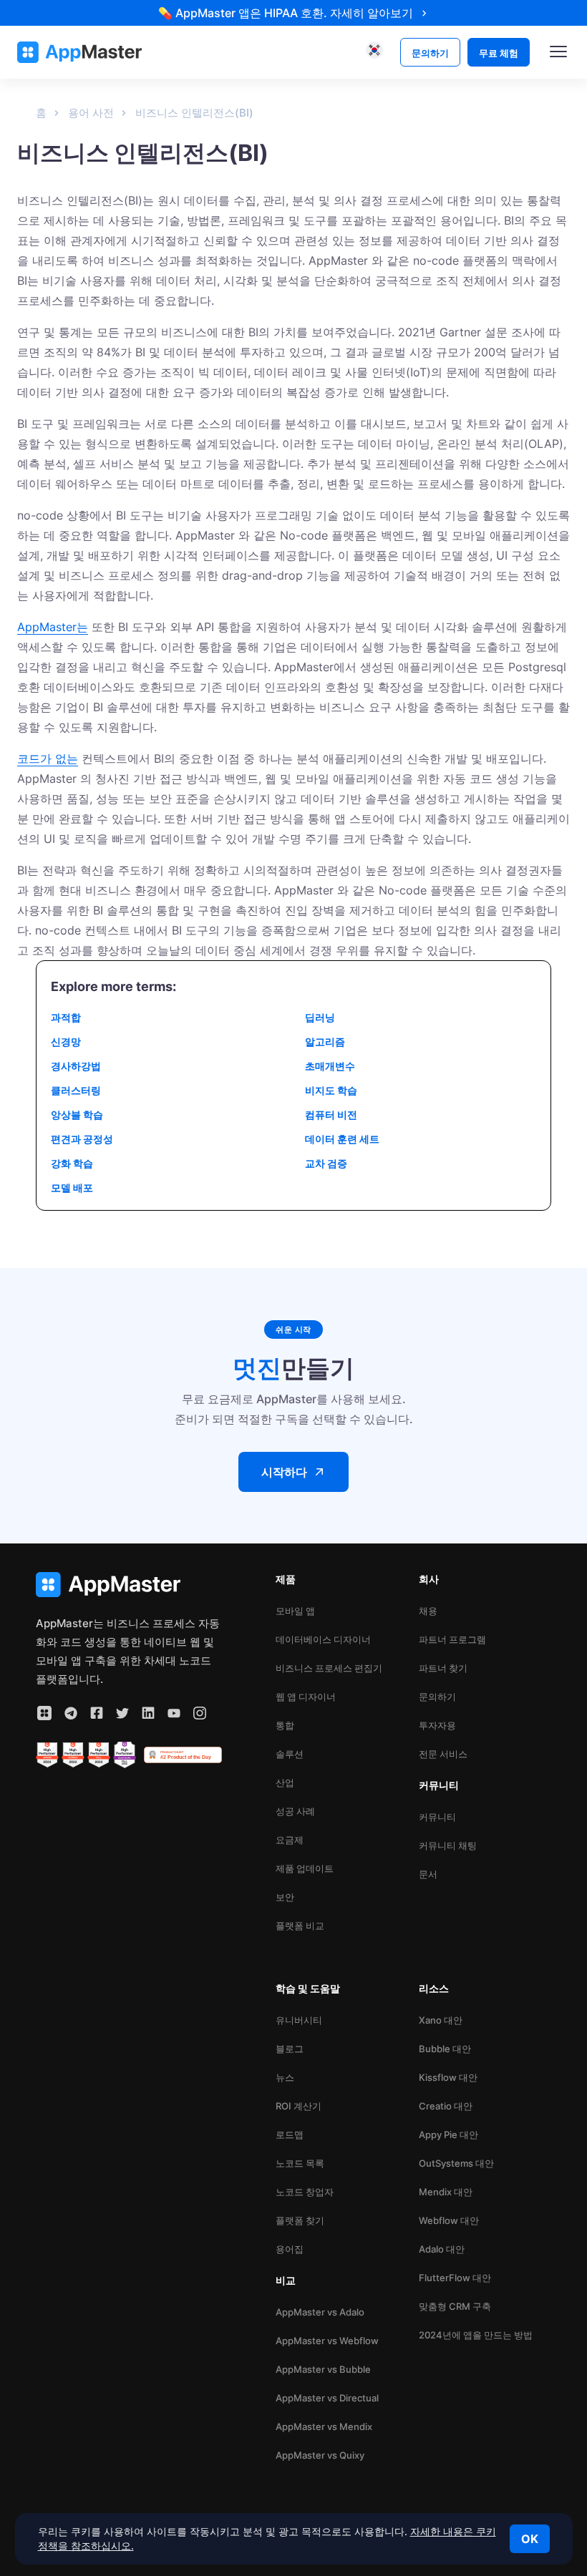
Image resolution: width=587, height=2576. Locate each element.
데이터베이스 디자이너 (323, 1639)
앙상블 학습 (77, 1114)
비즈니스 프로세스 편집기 (329, 1668)
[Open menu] (558, 52)
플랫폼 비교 (300, 1926)
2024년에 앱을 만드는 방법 (476, 2335)
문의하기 (437, 1697)
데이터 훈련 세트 (342, 1139)
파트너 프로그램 (452, 1639)
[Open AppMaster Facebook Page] (97, 1713)
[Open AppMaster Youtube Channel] (174, 1713)
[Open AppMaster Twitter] (122, 1713)
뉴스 (285, 2077)
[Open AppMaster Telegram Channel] (71, 1713)
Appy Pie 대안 (448, 2135)
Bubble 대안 (445, 2049)
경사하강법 (76, 1066)
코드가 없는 (48, 758)
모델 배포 (72, 1187)
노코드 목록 (300, 2163)
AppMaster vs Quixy (320, 2455)
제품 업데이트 (305, 1868)
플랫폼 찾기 (300, 2220)
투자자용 (437, 1725)
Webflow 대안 (449, 2220)
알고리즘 (325, 1041)
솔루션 (290, 1754)
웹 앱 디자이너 (306, 1697)
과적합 (66, 1017)
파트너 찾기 (443, 1668)
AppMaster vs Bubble (323, 2369)
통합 (285, 1725)
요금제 (290, 1840)
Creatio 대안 (446, 2106)
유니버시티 (299, 2020)
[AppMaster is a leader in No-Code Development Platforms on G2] (47, 1755)
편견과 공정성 (82, 1139)
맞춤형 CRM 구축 (455, 2306)
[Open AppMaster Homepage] (129, 1585)
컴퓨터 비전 (331, 1114)
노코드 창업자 (305, 2192)
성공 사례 (295, 1811)
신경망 (66, 1041)
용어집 (290, 2249)
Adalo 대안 (442, 2249)
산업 (285, 1782)
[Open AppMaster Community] (44, 1713)
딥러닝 (320, 1017)
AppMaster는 (53, 627)
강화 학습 (72, 1163)
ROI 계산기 (299, 2106)
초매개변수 (330, 1066)
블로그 (290, 2049)
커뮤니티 (437, 1817)
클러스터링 (76, 1090)
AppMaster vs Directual (327, 2398)
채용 (428, 1611)
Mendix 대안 (446, 2192)
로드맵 (290, 2135)
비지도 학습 (331, 1090)
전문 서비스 (443, 1754)
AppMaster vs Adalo (320, 2312)
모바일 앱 (295, 1611)
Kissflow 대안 (448, 2077)
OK (530, 2539)
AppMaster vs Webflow (327, 2341)
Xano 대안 (441, 2020)
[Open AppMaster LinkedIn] (148, 1713)
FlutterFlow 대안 (455, 2278)
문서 (428, 1874)
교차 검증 (326, 1163)
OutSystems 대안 (456, 2163)
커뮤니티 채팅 (448, 1845)
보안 (285, 1897)
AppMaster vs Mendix (324, 2426)
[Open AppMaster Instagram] (200, 1713)
